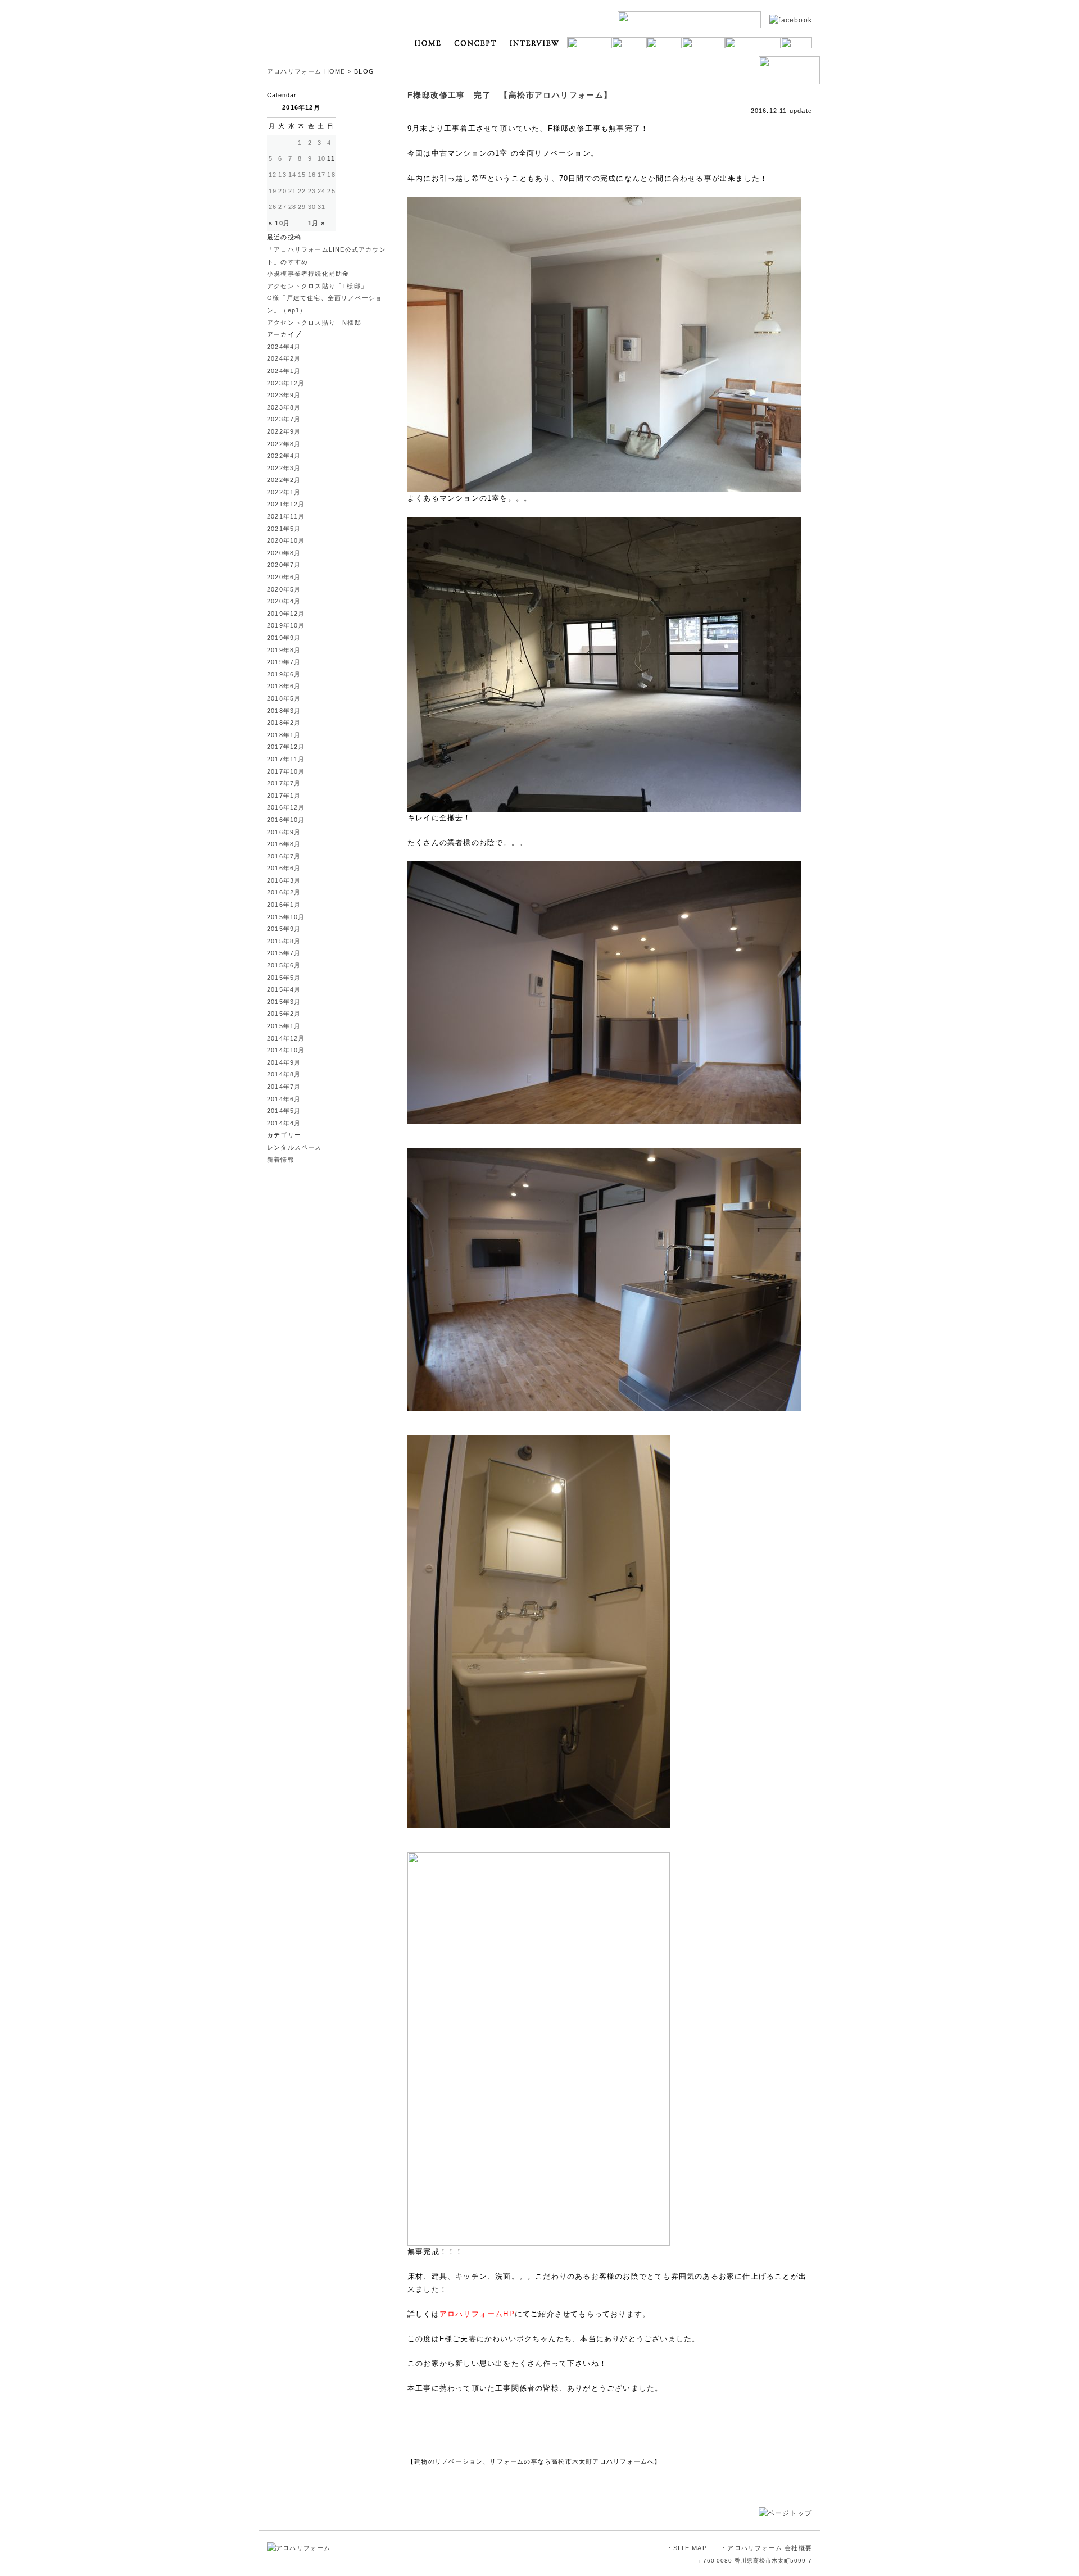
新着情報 (281, 1160)
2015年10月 (286, 917)
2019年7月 (284, 662)
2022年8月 (284, 444)
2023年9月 (284, 395)
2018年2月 (284, 723)
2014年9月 (284, 1062)
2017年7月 (284, 783)
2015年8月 (284, 941)
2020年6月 (284, 577)
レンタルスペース (294, 1147)
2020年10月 (286, 540)
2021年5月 (284, 529)
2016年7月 (284, 856)
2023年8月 (284, 407)
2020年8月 (284, 553)
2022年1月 (284, 492)
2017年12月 (286, 747)
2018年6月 (284, 686)
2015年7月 (284, 953)
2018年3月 (284, 711)
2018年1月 (284, 735)
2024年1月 (284, 371)
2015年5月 (284, 978)
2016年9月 (284, 832)
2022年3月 (284, 468)
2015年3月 (284, 1002)
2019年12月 (286, 614)
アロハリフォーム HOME (306, 71)
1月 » (317, 223)
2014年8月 (284, 1074)
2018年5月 (284, 698)
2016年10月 (286, 820)
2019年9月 (284, 638)
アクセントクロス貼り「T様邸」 (317, 286)
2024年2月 (284, 358)
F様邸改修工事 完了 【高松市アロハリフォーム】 (510, 95)
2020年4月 (284, 601)
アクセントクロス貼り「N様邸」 (318, 322)
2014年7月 (284, 1087)
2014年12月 (286, 1038)
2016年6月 (284, 868)
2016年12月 (286, 807)
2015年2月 (284, 1014)
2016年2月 (284, 892)
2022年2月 (284, 480)
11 (331, 158)
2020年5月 (284, 589)
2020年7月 (284, 565)
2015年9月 (284, 929)
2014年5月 (284, 1111)
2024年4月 (284, 347)
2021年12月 (286, 504)
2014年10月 (286, 1050)
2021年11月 (286, 516)
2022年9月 (284, 431)
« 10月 (279, 223)
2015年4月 (284, 989)
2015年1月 (284, 1026)
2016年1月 (284, 905)
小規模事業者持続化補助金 (308, 274)
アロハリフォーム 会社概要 (770, 2548)
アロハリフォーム (318, 37)
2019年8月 (284, 650)
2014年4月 (284, 1123)
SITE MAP (690, 2548)
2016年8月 (284, 844)
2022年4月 (284, 456)
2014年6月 (284, 1099)
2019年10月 (286, 625)
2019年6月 (284, 674)
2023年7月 (284, 419)
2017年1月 (284, 796)
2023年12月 (286, 383)
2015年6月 (284, 965)
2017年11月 (286, 759)
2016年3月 (284, 880)
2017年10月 (286, 771)
